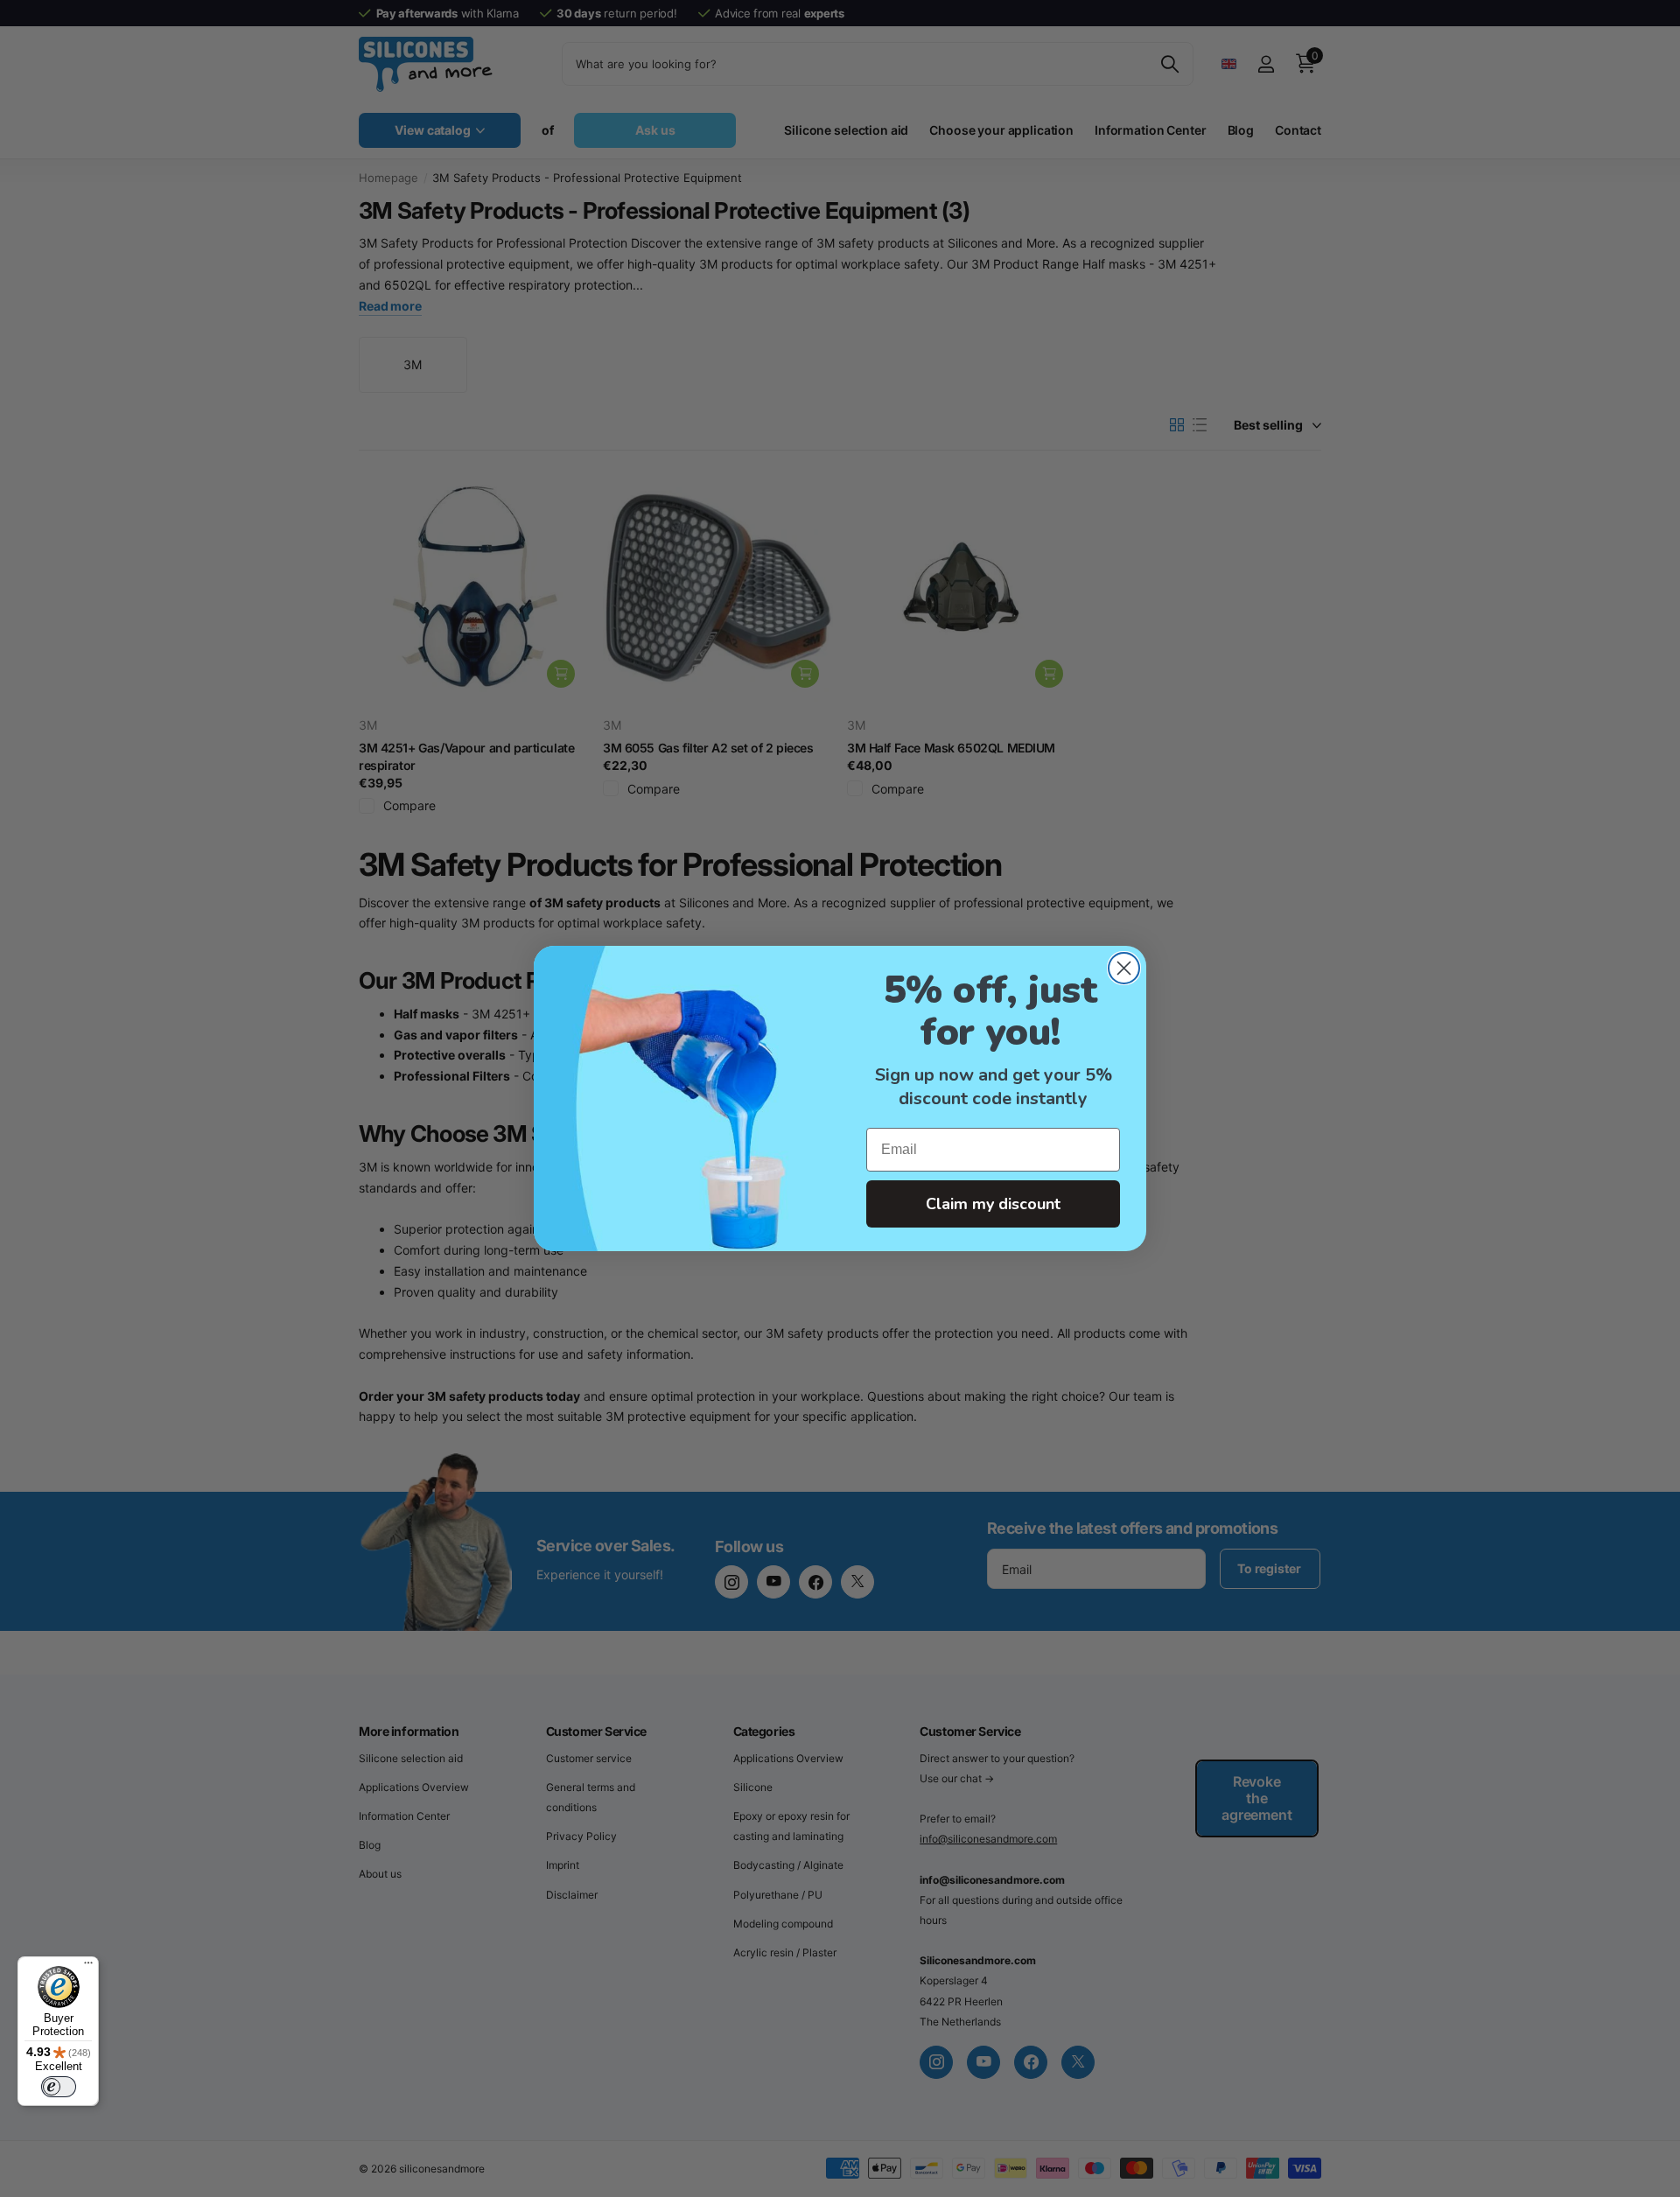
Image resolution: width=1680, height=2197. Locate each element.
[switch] (59, 2087)
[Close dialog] (1124, 968)
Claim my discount (993, 1204)
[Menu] (88, 1967)
